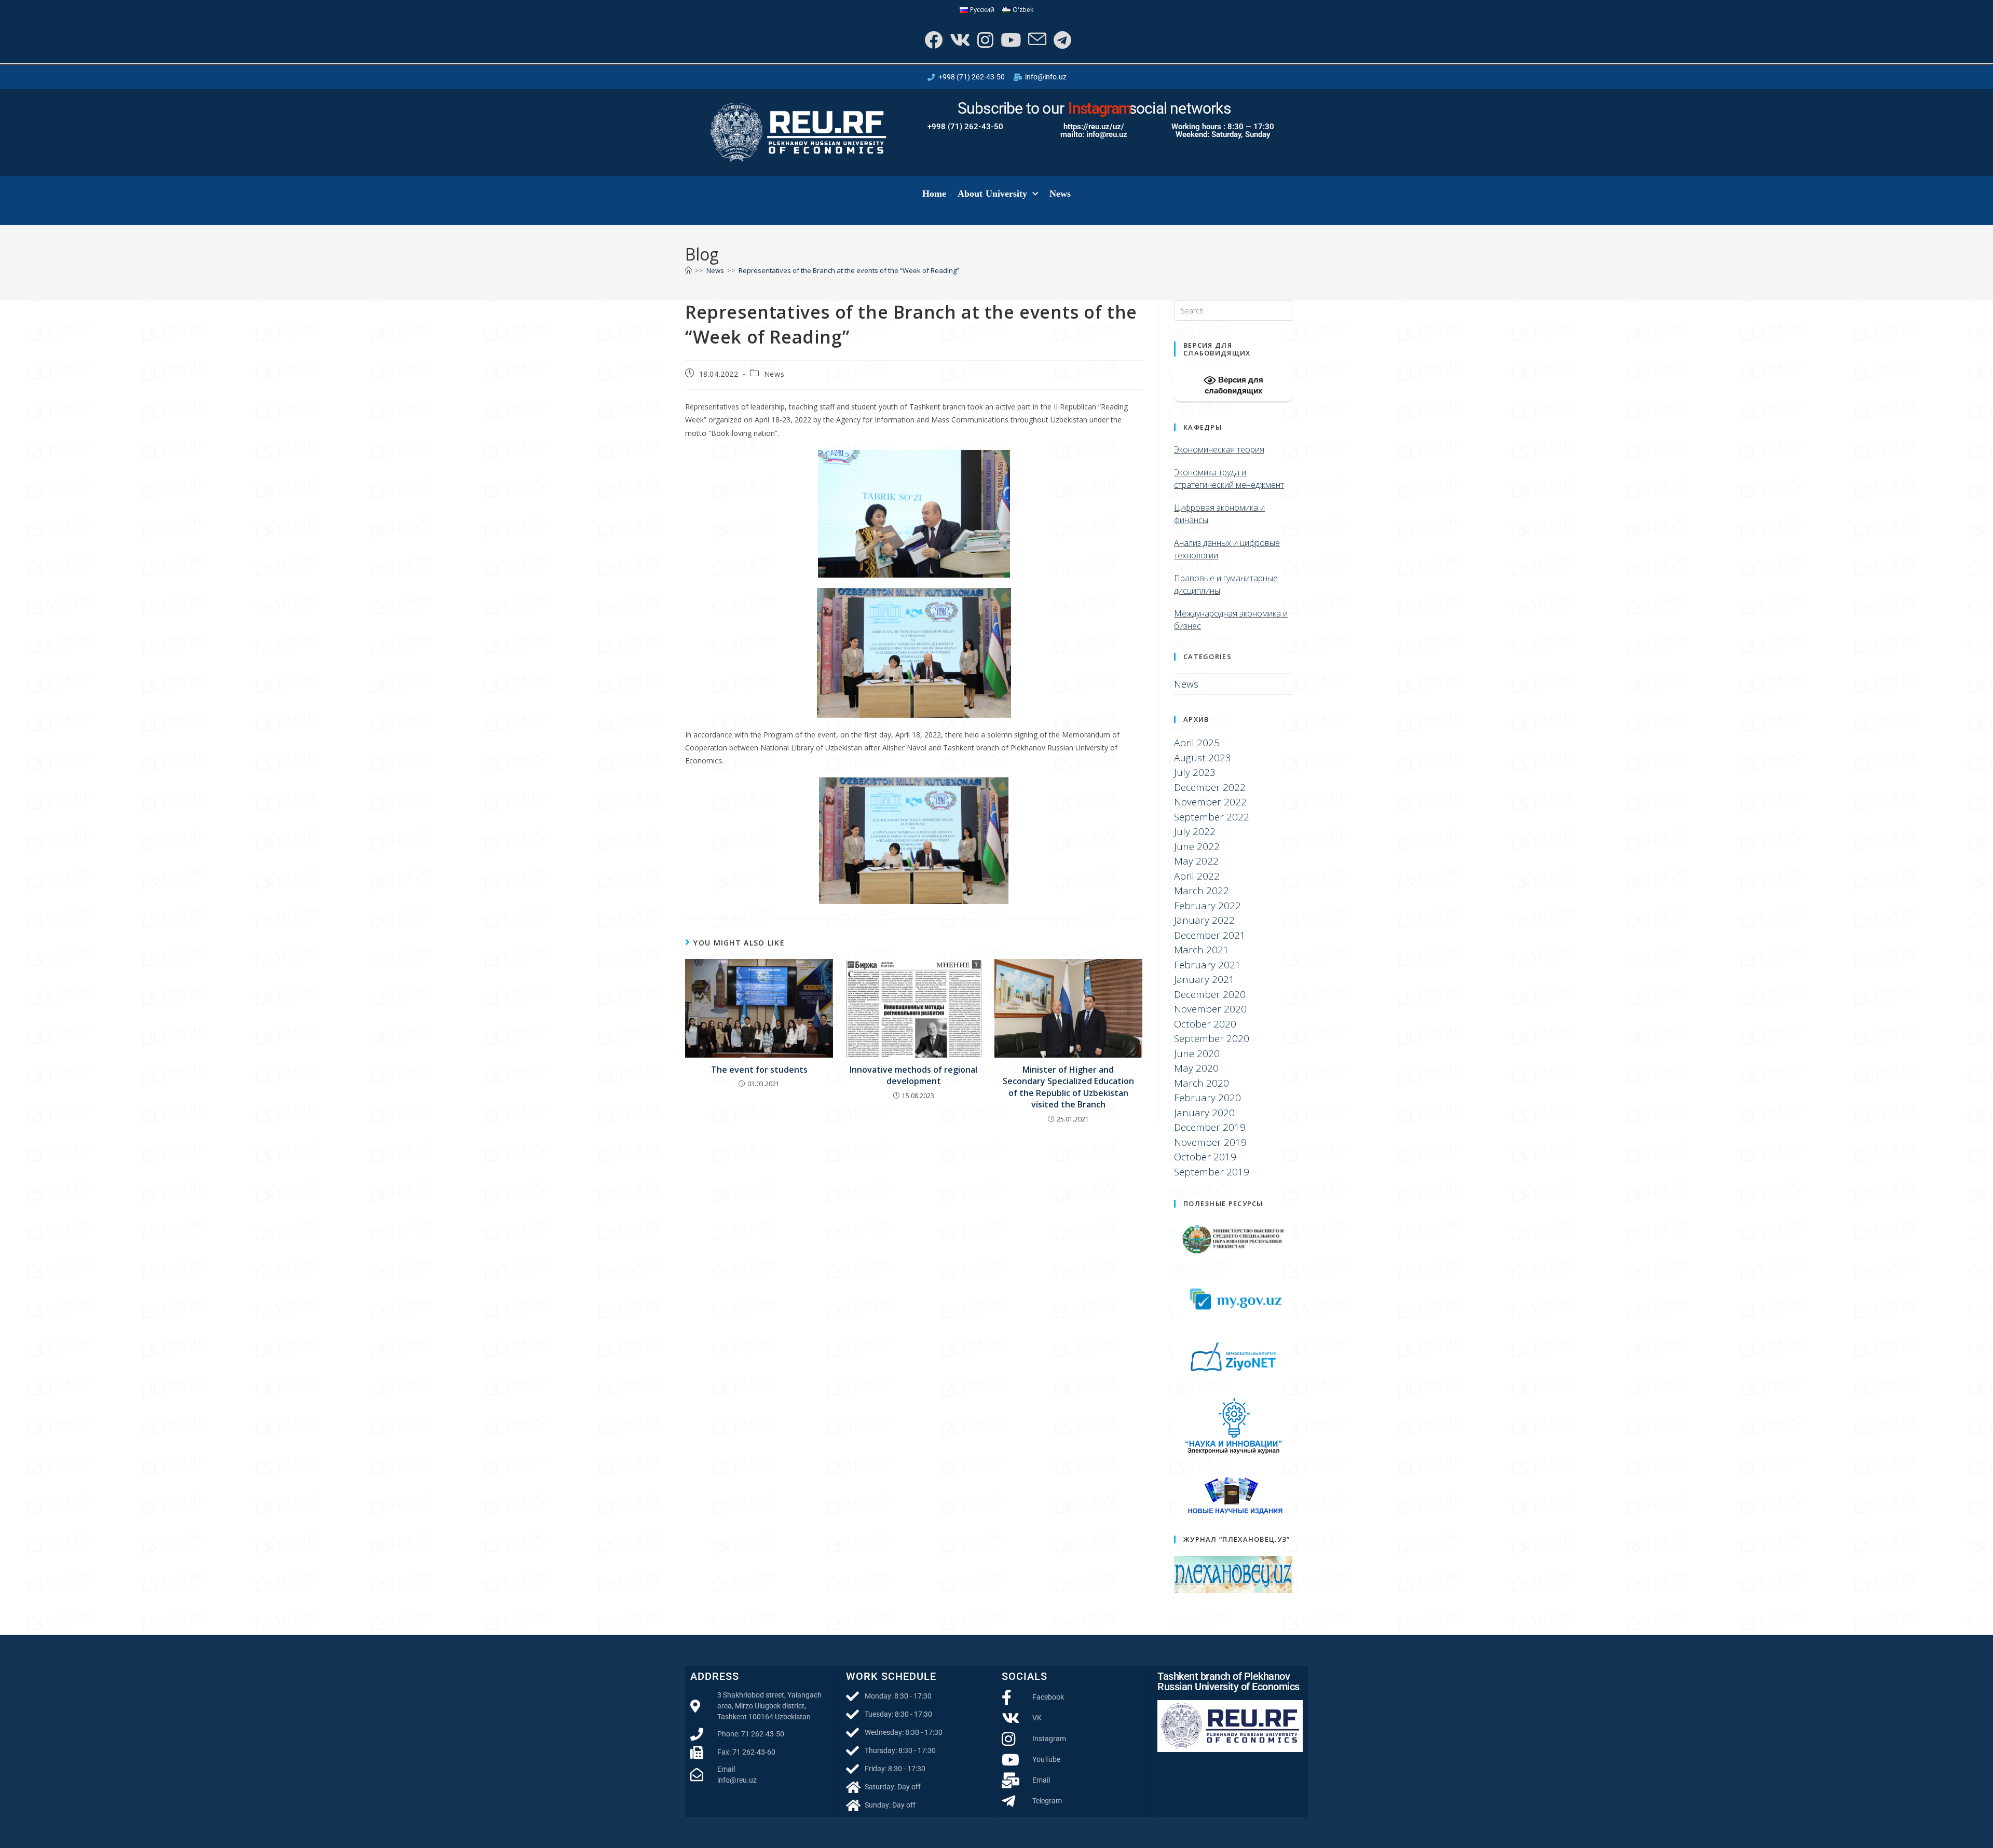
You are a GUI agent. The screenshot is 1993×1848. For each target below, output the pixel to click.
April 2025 (1197, 743)
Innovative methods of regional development (913, 1075)
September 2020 (1212, 1038)
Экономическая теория (1219, 449)
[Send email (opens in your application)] (1036, 40)
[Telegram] (1061, 40)
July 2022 (1195, 831)
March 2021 (1202, 950)
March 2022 (1202, 891)
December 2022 (1210, 787)
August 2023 (1203, 758)
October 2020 (1205, 1024)
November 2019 (1210, 1142)
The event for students (759, 1070)
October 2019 (1205, 1157)
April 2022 (1197, 876)
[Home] (688, 270)
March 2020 (1202, 1083)
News (1060, 194)
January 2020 (1204, 1113)
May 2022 (1196, 861)
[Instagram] (984, 40)
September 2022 (1212, 817)
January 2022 (1204, 920)
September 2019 (1212, 1172)
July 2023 (1195, 772)
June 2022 (1197, 846)
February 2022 (1207, 906)
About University (993, 194)
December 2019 (1210, 1127)
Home (934, 194)
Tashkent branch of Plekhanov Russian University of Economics (1228, 1681)
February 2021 (1207, 965)
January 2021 (1204, 979)
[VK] (959, 40)
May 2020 (1196, 1068)
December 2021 (1210, 935)
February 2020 (1207, 1098)
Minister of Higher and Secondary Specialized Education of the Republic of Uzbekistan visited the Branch (1068, 1087)
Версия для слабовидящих (1234, 385)
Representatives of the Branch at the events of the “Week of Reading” (849, 270)
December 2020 (1210, 994)
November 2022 (1210, 802)
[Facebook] (932, 40)
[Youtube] (1010, 40)
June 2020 (1197, 1053)
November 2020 (1210, 1009)
